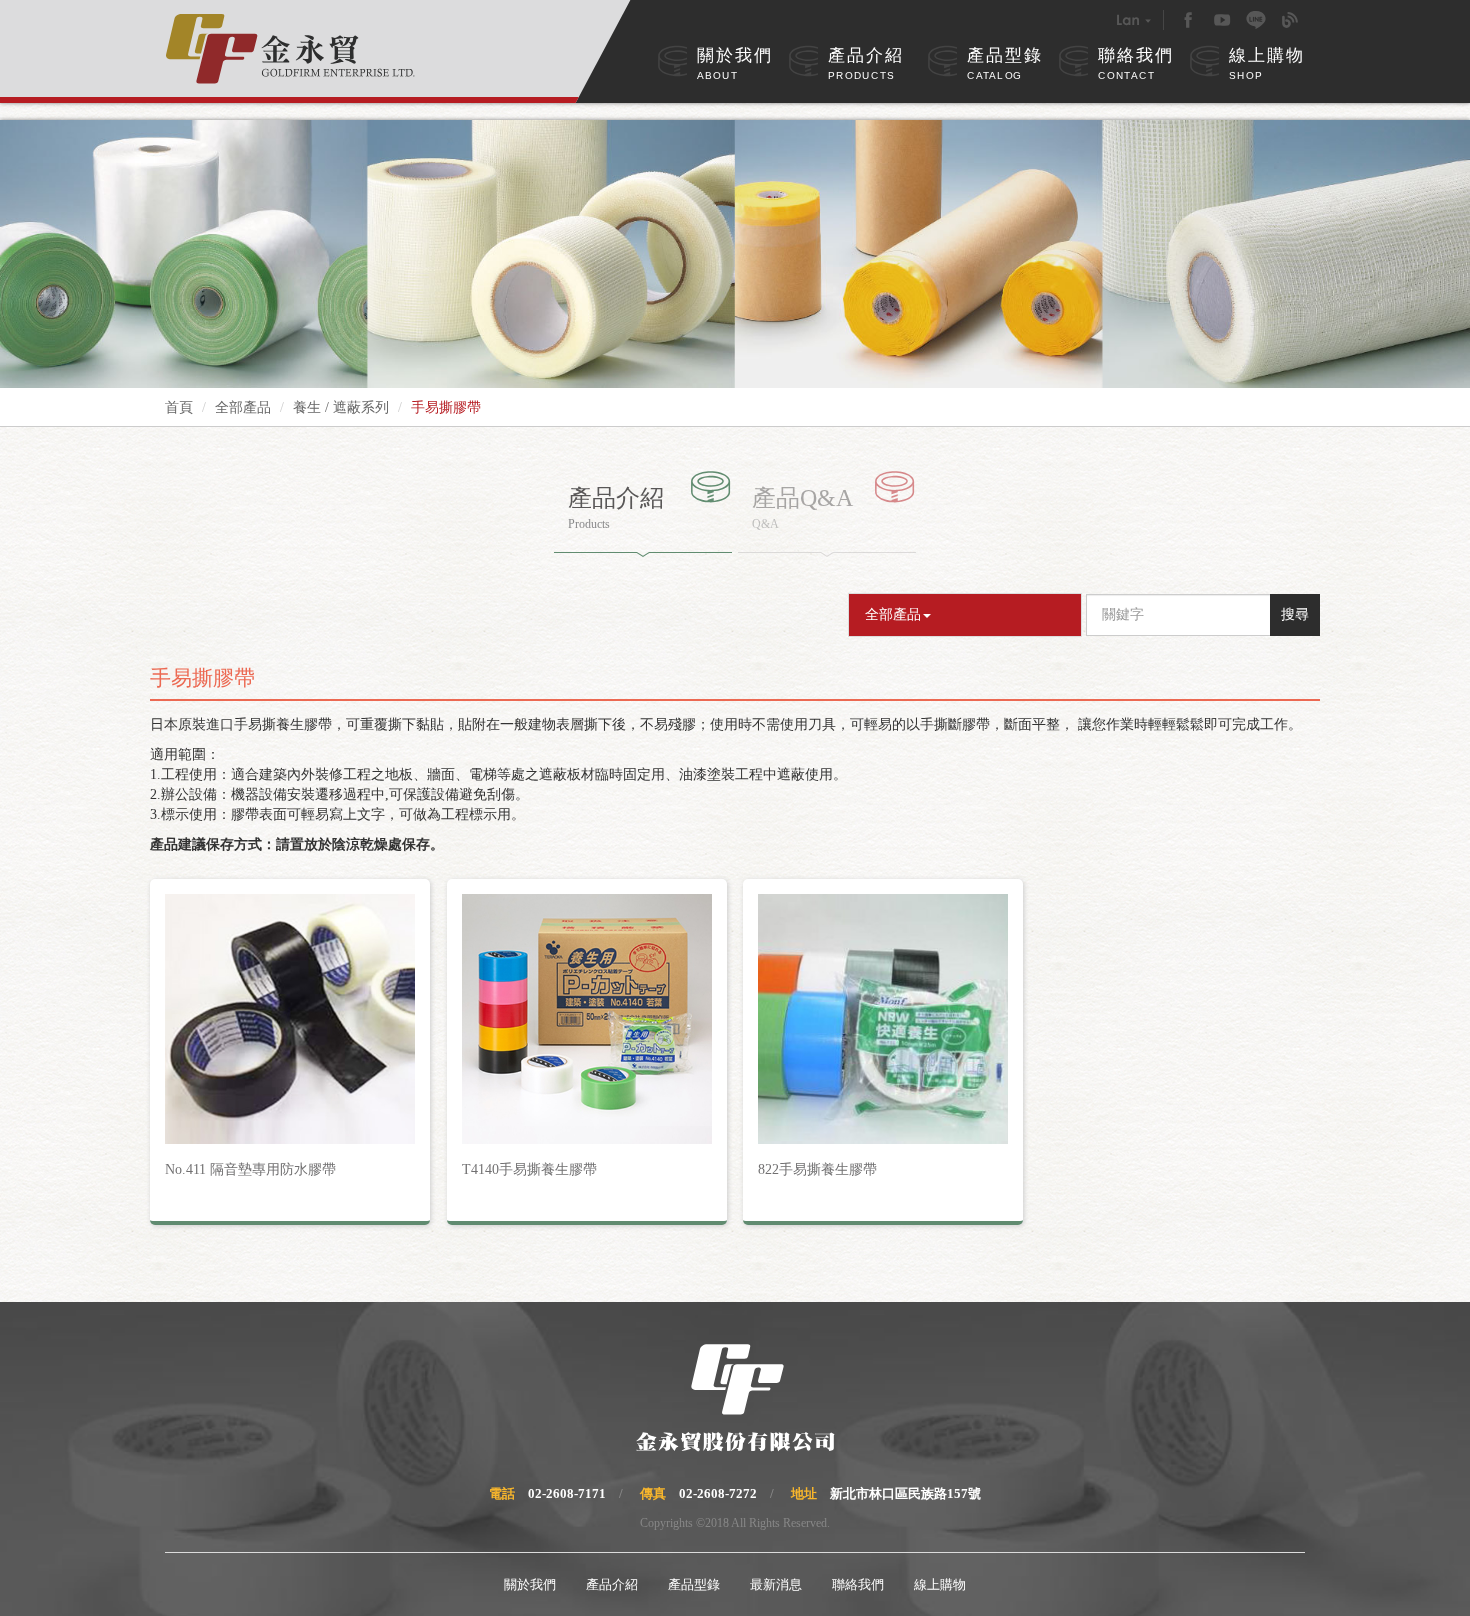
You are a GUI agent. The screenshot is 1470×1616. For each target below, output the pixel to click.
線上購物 (1267, 64)
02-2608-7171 (567, 1493)
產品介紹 (866, 64)
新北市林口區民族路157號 (905, 1493)
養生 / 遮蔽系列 (341, 407)
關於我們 (735, 64)
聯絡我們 (1136, 64)
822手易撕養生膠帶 (817, 1169)
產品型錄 (1005, 64)
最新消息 (776, 1584)
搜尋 (1295, 614)
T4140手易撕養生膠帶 (529, 1169)
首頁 (179, 407)
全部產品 (243, 407)
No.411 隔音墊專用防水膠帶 (250, 1169)
